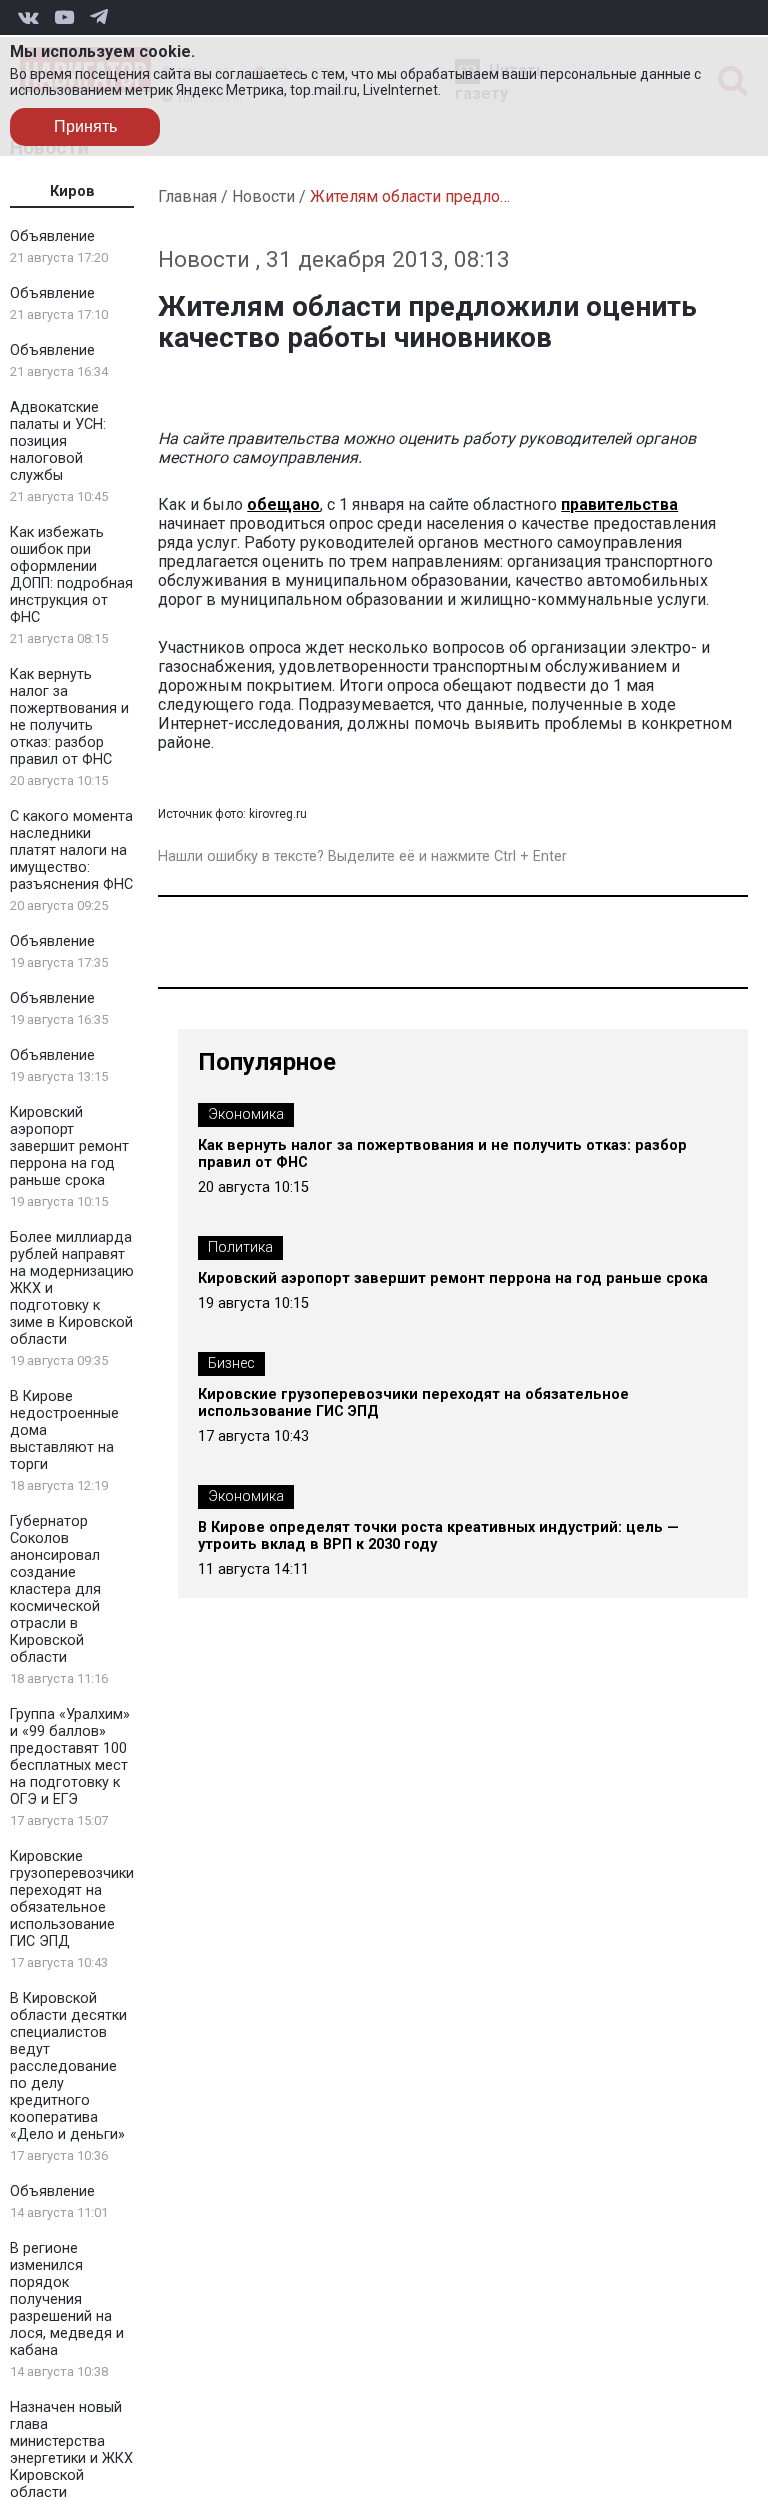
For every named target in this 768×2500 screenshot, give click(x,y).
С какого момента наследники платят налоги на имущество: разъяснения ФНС (71, 850)
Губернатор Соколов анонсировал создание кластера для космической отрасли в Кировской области (55, 1589)
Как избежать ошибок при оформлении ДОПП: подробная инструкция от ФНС (71, 575)
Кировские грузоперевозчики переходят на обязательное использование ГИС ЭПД (72, 1899)
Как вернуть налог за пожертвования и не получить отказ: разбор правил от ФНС (69, 717)
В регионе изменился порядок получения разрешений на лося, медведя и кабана (67, 2299)
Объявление (52, 236)
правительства (619, 504)
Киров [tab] (72, 191)
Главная (187, 196)
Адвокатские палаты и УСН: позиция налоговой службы (58, 441)
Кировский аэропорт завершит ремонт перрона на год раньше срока (69, 1146)
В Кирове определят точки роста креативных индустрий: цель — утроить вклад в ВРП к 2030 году (438, 1536)
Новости (263, 196)
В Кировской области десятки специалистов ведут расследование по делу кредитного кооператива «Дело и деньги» (68, 2066)
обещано (283, 504)
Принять (85, 126)
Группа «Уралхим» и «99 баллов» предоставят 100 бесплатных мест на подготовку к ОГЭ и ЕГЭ (70, 1757)
